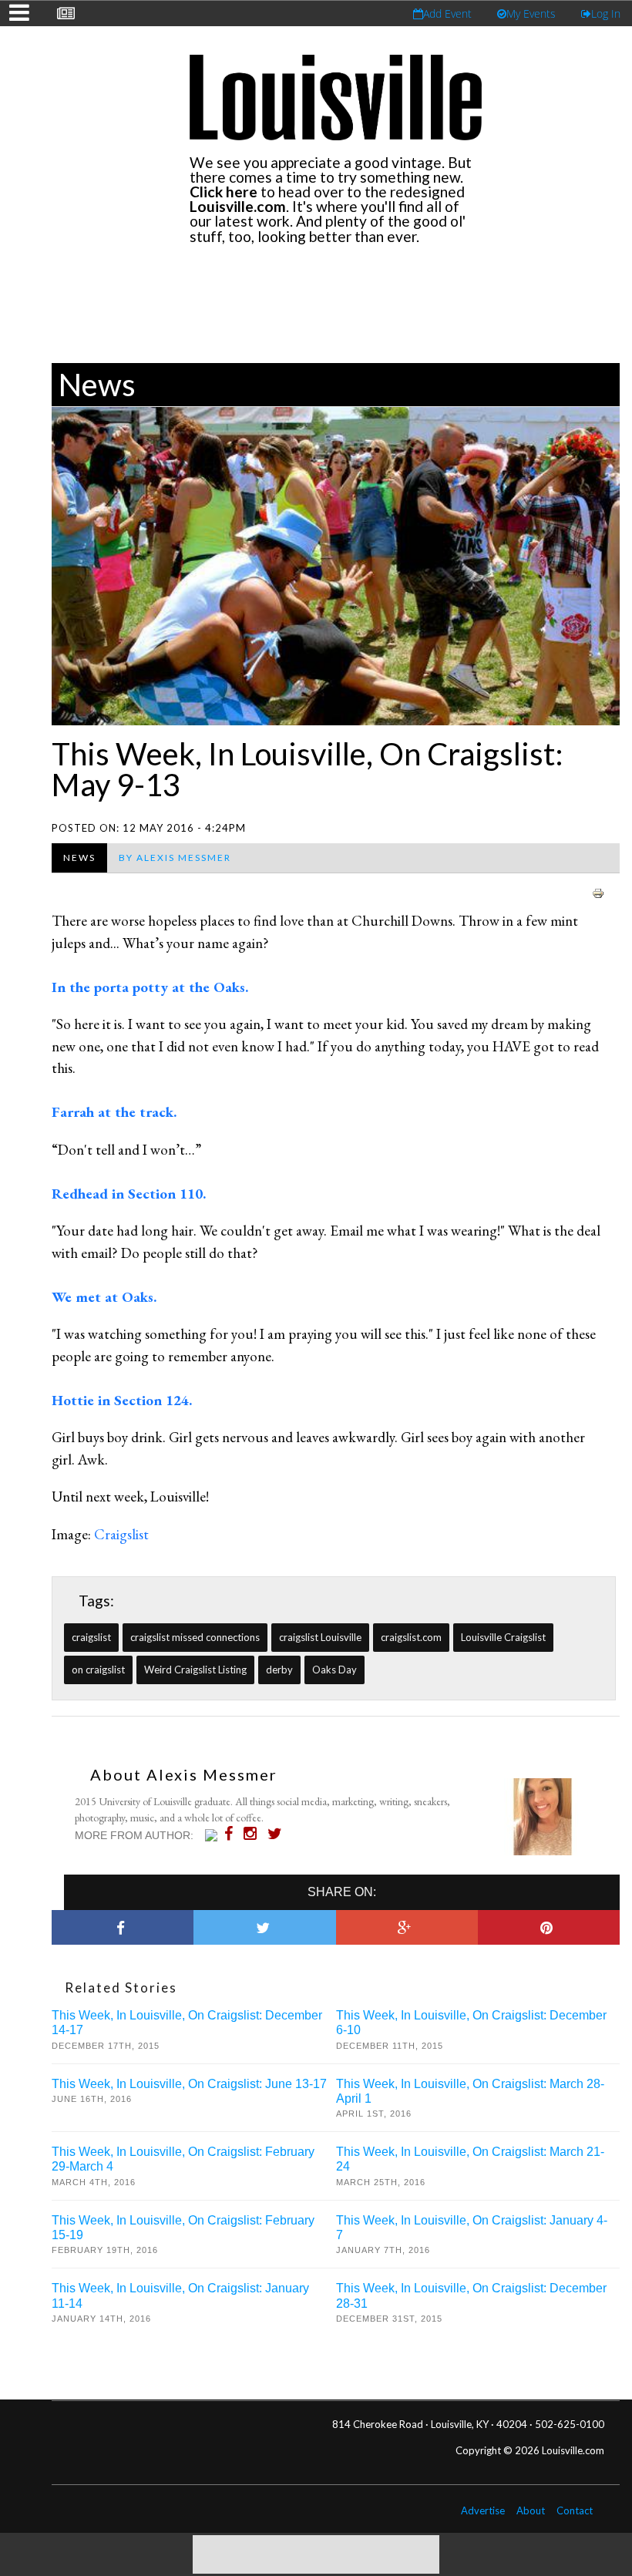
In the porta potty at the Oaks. (150, 987)
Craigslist (121, 1534)
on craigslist (98, 1670)
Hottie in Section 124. (122, 1400)
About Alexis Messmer (184, 1774)
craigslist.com (411, 1637)
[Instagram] (254, 1834)
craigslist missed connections (195, 1637)
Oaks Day (334, 1670)
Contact (575, 2510)
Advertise (483, 2510)
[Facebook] (232, 1834)
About (531, 2510)
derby (279, 1670)
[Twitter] (279, 1834)
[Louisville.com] (213, 1835)
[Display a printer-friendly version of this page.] (598, 891)
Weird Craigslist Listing (195, 1670)
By (175, 858)
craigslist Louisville (320, 1637)
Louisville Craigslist (503, 1637)
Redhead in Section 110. (129, 1194)
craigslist (91, 1637)
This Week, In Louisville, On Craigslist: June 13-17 (189, 2084)
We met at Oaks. (104, 1297)
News (97, 385)
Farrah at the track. (114, 1112)
